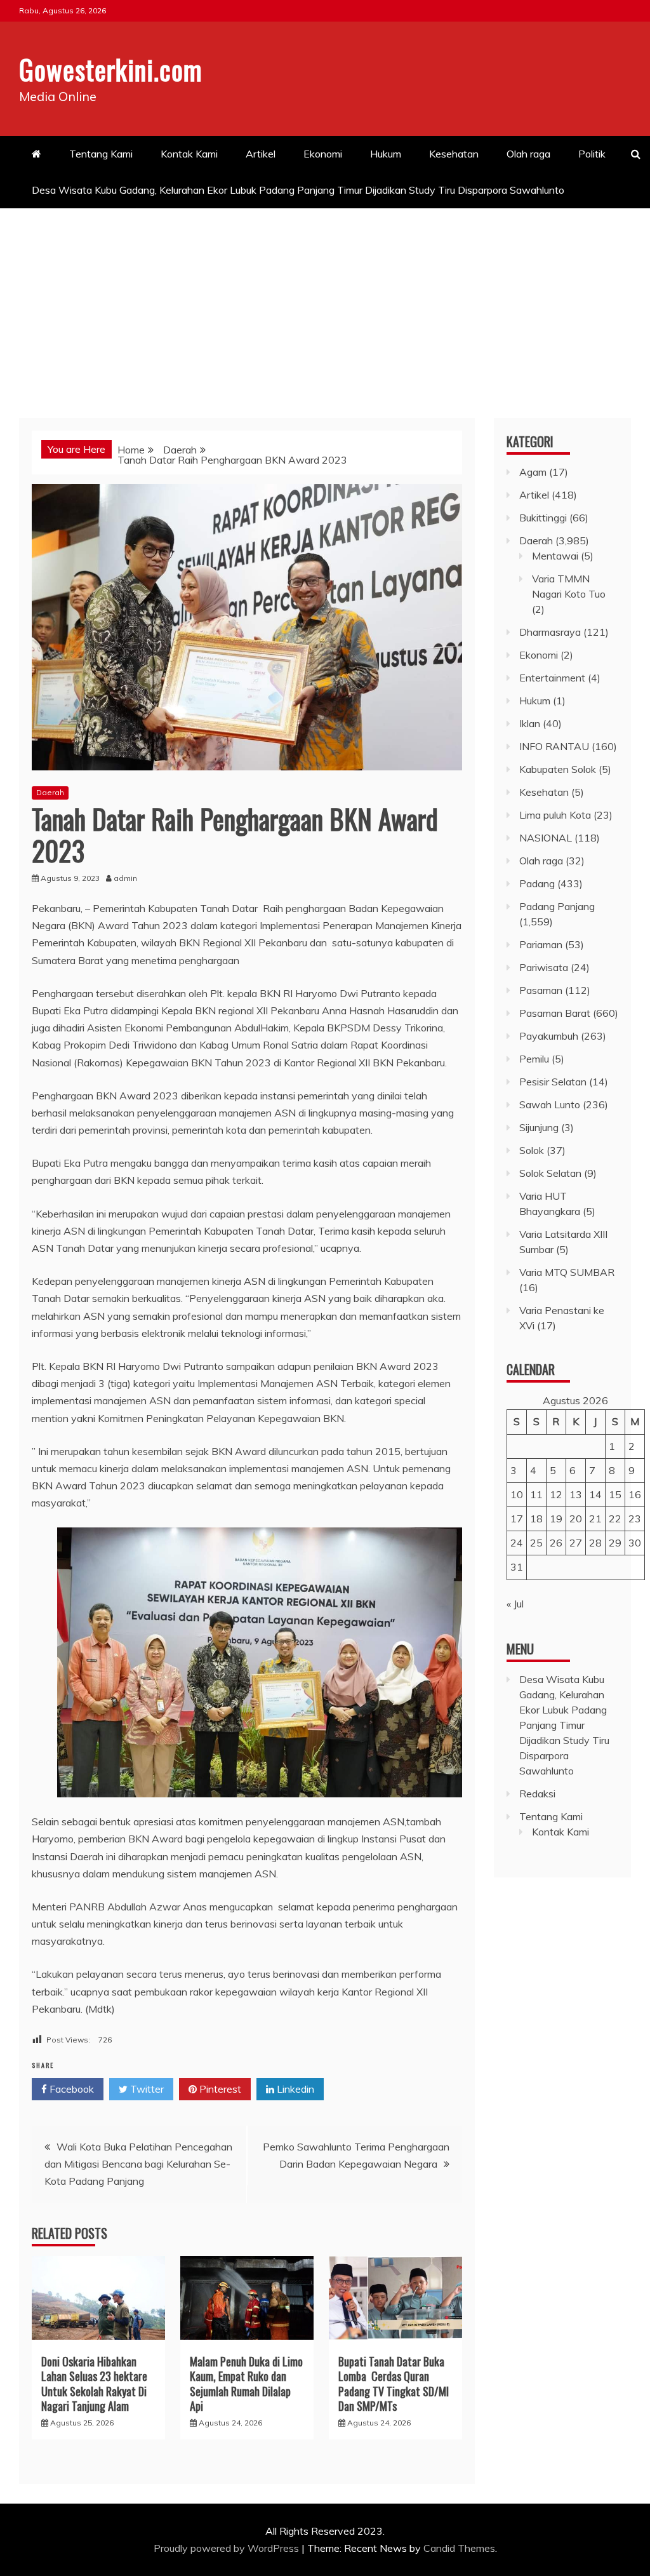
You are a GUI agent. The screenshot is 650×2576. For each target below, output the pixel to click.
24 (517, 1543)
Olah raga (528, 154)
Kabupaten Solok (558, 769)
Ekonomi (323, 154)
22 (615, 1519)
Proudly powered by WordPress (228, 2548)
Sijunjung (539, 1127)
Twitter (146, 2089)
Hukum (386, 154)
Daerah (50, 792)
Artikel (261, 154)
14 (595, 1494)
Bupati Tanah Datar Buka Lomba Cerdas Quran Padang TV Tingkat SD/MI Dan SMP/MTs (394, 2384)
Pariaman (541, 944)
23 (635, 1519)
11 (536, 1494)
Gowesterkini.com (111, 69)
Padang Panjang (557, 906)
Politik (592, 154)
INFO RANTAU (554, 746)
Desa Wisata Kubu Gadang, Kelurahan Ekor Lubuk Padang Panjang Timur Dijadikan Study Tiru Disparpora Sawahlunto (299, 190)
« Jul (515, 1604)
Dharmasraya (550, 632)
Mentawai (555, 556)
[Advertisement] (325, 304)
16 (635, 1494)
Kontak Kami (189, 154)
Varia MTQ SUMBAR (567, 1272)
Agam (533, 472)
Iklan (530, 723)
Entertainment (552, 678)
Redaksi (537, 1794)
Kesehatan (454, 154)
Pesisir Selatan (553, 1082)
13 (576, 1494)
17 (517, 1519)
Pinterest (219, 2089)
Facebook (70, 2089)
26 (556, 1543)
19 (556, 1519)
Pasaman (541, 990)
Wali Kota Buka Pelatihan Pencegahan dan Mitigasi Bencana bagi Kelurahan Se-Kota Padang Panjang (138, 2164)
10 (517, 1494)
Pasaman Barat (555, 1013)
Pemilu (534, 1059)
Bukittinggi (543, 518)
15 (615, 1494)
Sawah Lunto (550, 1104)
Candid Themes (459, 2548)
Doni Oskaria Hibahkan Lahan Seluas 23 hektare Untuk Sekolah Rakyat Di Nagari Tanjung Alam (94, 2384)
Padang (537, 883)
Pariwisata (544, 967)
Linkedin (294, 2089)
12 (556, 1494)
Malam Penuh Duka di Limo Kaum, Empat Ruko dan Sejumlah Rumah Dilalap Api (246, 2384)
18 (536, 1519)
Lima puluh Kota (555, 815)
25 (536, 1543)
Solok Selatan (550, 1173)
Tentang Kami (101, 154)
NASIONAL (546, 838)
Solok (532, 1150)
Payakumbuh (549, 1036)
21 (595, 1519)
